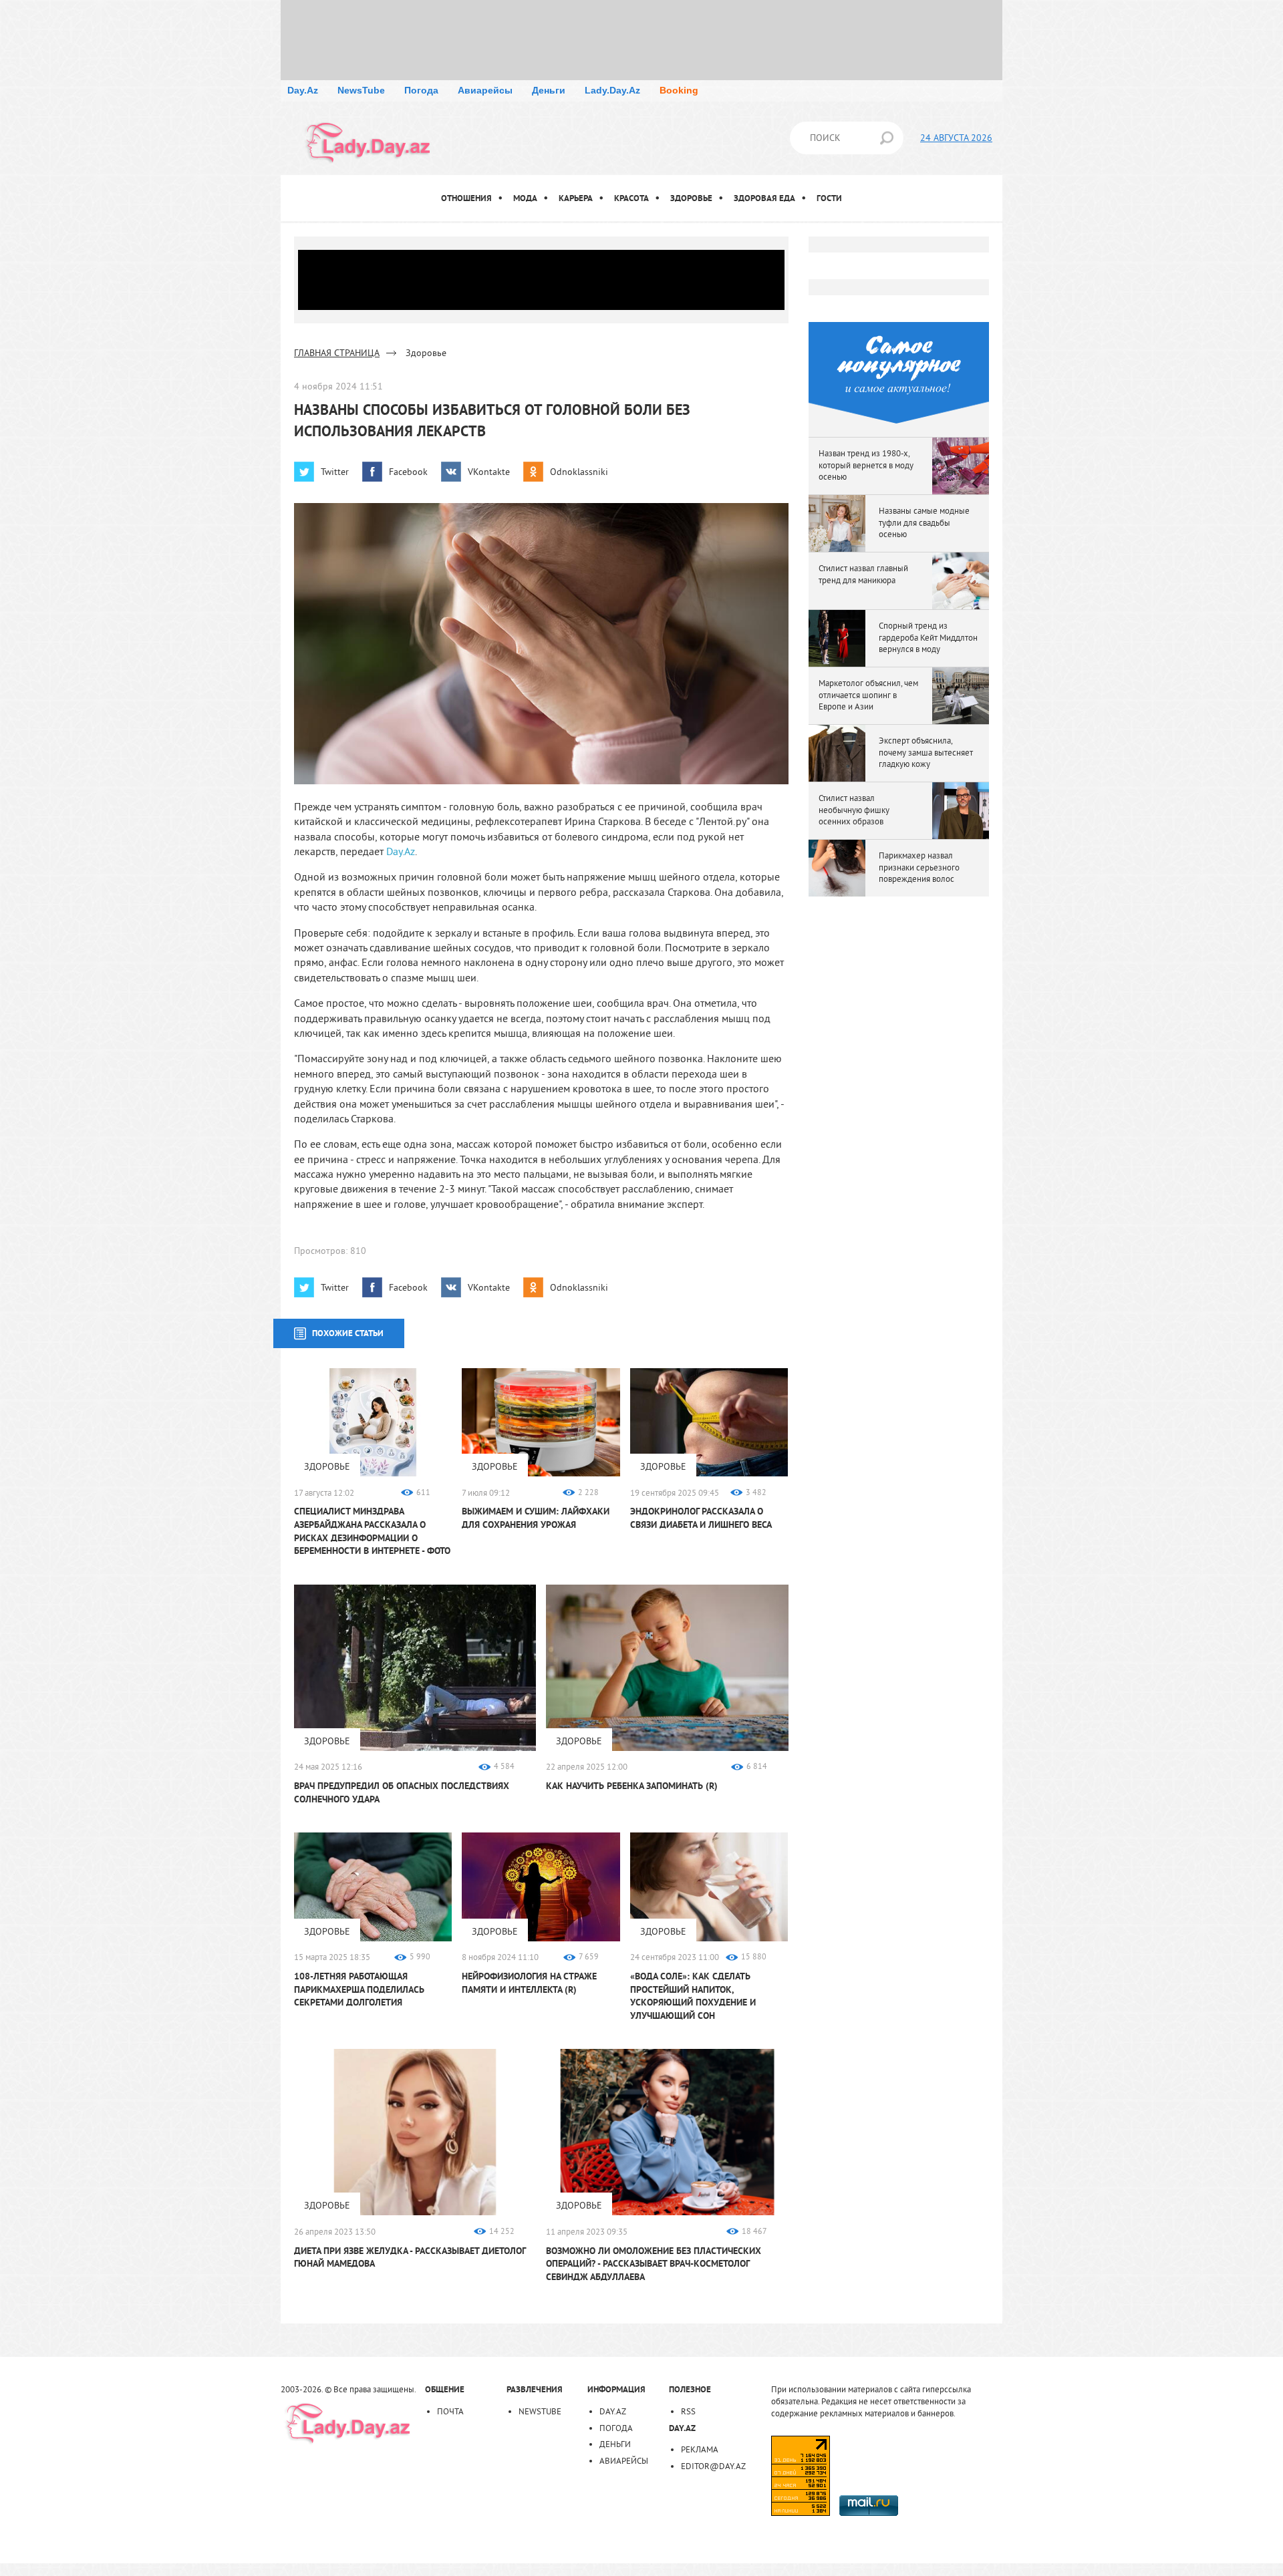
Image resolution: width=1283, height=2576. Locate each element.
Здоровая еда (764, 198)
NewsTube (361, 90)
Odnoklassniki (579, 472)
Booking (679, 90)
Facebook (408, 472)
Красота (631, 198)
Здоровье (691, 198)
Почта (450, 2411)
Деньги (549, 90)
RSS (688, 2411)
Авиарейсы (485, 90)
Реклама (700, 2449)
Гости (829, 198)
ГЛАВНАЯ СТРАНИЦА (337, 353)
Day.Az (303, 90)
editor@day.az (713, 2466)
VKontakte (489, 472)
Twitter (335, 472)
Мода (525, 198)
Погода (421, 90)
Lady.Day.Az (612, 90)
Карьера (576, 198)
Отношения (466, 198)
